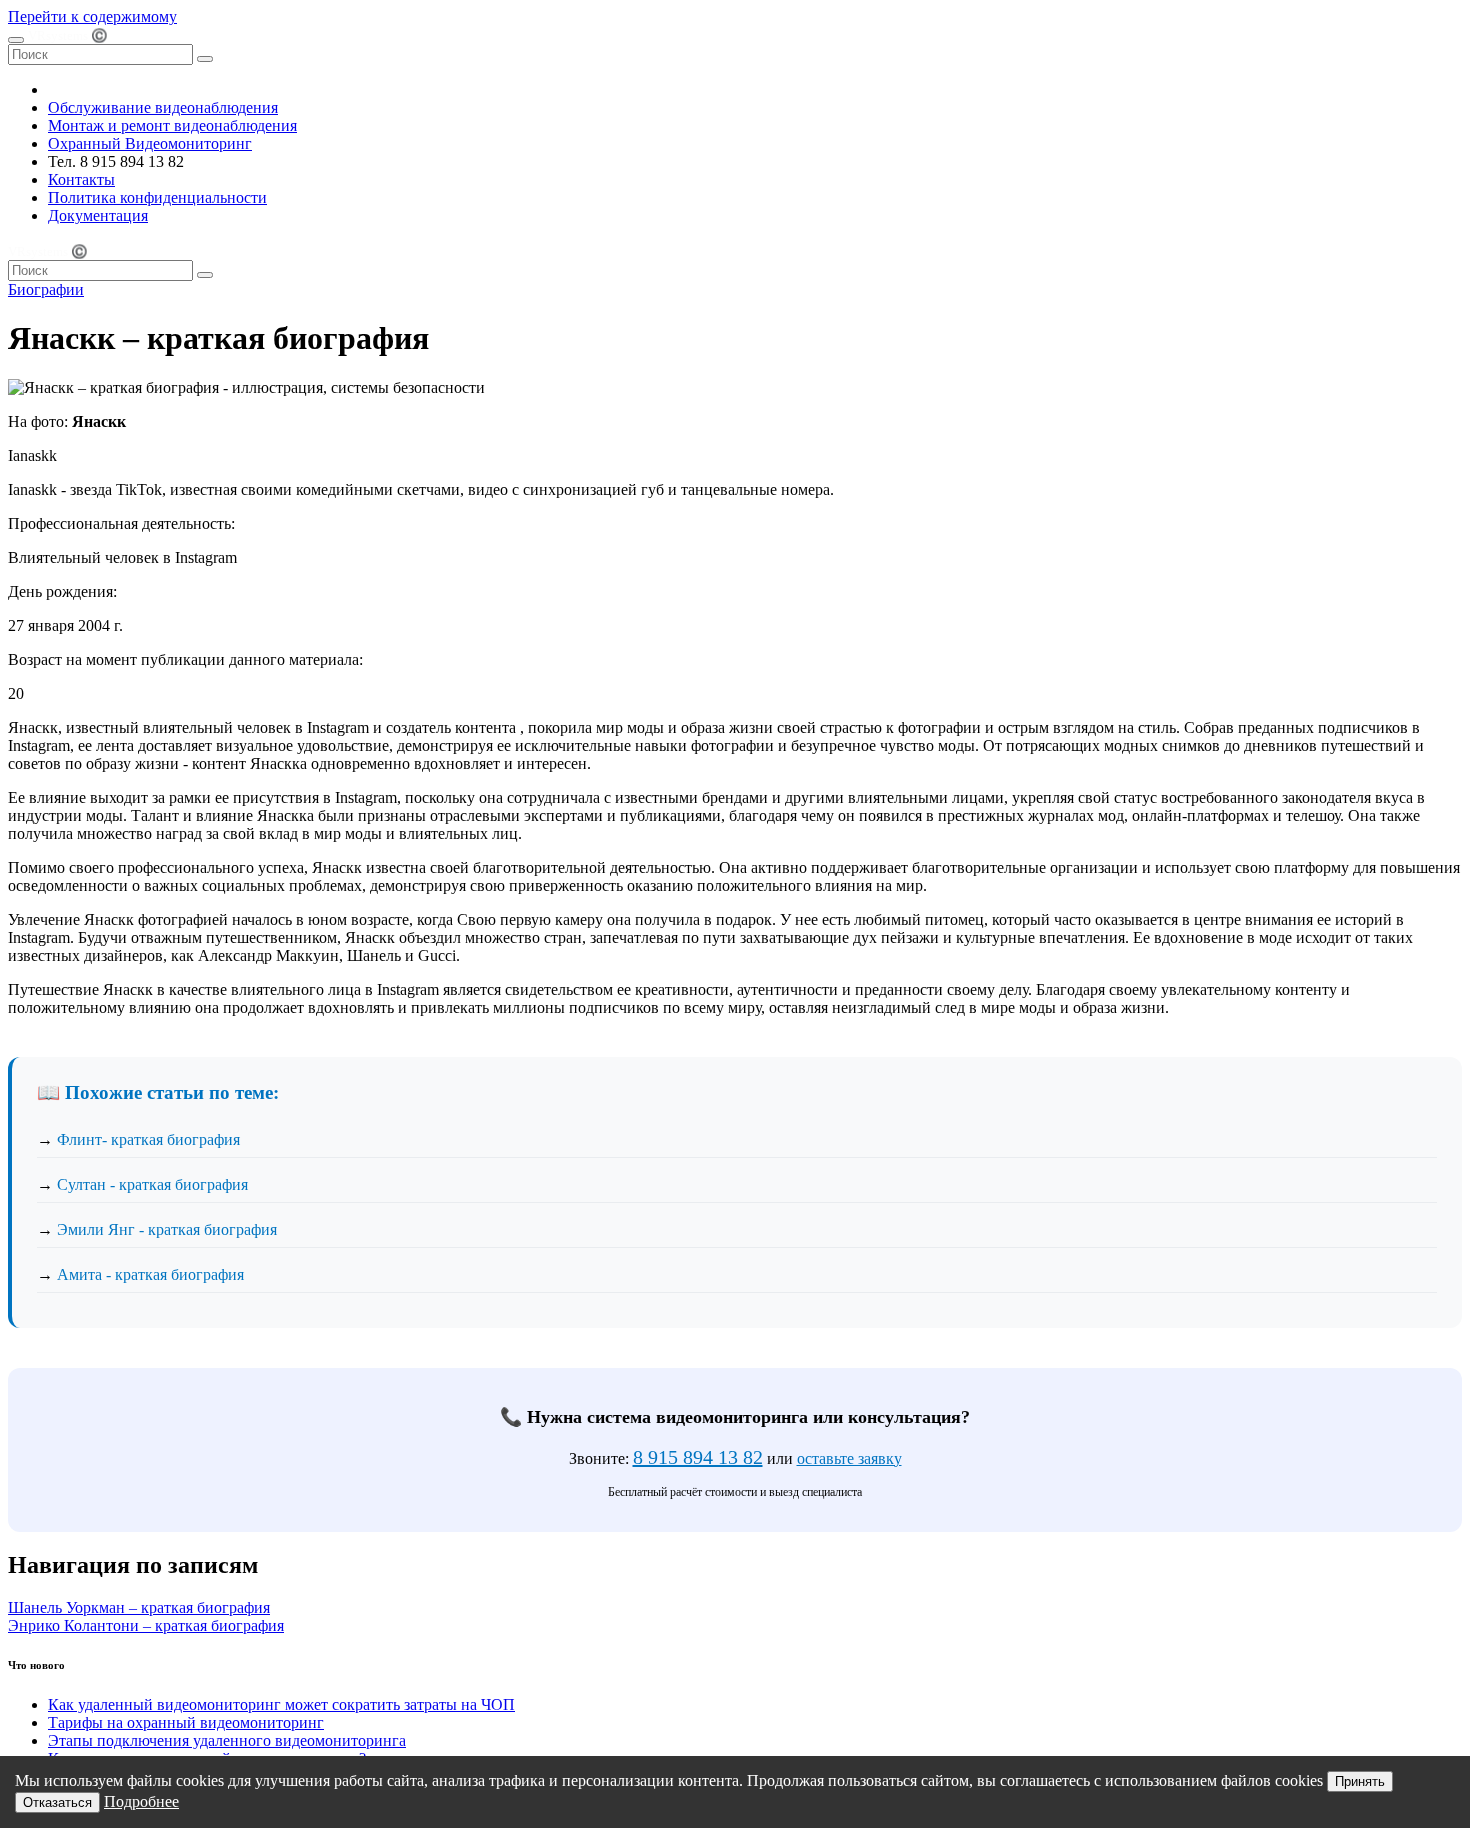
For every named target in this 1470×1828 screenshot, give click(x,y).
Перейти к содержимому (92, 16)
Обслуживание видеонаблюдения (163, 107)
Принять (1360, 1781)
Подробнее (141, 1801)
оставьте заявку (849, 1458)
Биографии (46, 289)
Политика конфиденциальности (157, 197)
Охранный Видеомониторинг (150, 143)
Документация (98, 215)
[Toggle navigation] (16, 40)
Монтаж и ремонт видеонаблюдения (172, 125)
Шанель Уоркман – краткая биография (139, 1607)
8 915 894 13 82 (698, 1457)
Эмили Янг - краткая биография (167, 1229)
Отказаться (57, 1802)
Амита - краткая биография (150, 1274)
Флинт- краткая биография (148, 1139)
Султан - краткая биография (152, 1184)
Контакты (81, 179)
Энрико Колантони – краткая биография (146, 1625)
